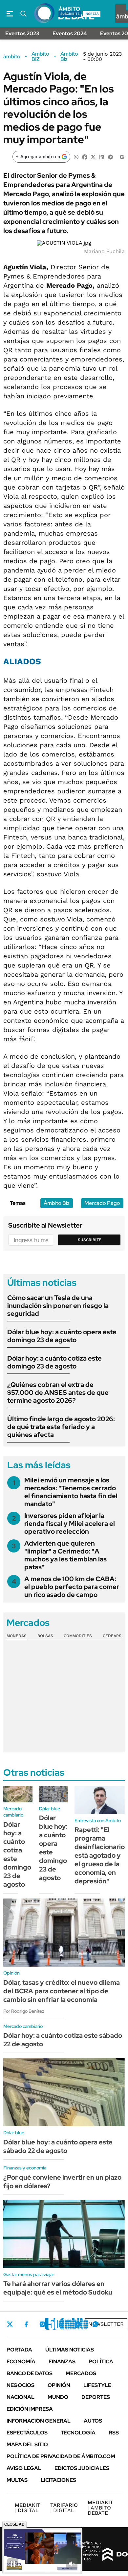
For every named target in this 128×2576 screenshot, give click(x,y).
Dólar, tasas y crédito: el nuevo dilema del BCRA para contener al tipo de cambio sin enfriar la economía (62, 1991)
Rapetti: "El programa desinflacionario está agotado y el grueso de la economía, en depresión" (100, 1855)
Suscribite (90, 1240)
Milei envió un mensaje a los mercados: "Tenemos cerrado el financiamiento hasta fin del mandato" (71, 1492)
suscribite (70, 14)
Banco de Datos (30, 2373)
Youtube (77, 2324)
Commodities (78, 1636)
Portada (19, 2350)
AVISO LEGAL (24, 2468)
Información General (39, 2421)
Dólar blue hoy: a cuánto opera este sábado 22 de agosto (58, 2146)
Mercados (81, 2373)
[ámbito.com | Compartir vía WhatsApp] (76, 157)
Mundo (58, 2397)
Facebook (26, 2324)
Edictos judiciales (82, 2468)
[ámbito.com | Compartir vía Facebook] (85, 157)
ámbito (12, 57)
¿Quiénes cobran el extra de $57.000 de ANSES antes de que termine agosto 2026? (58, 1393)
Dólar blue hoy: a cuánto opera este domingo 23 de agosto (62, 1336)
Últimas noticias (70, 2350)
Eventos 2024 (70, 33)
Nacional (21, 2397)
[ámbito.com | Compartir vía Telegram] (110, 157)
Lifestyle (97, 2385)
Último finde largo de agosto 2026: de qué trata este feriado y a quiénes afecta (61, 1427)
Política (101, 2362)
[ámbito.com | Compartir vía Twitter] (93, 157)
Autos (93, 2421)
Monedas (17, 1636)
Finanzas (62, 2362)
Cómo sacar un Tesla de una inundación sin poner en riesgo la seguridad (58, 1306)
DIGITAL (28, 2508)
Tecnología (78, 2433)
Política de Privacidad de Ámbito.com (61, 2456)
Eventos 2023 (22, 33)
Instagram (42, 2324)
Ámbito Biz (69, 57)
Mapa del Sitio (27, 2444)
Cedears (112, 1636)
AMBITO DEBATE (100, 2508)
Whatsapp (96, 2324)
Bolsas (45, 1636)
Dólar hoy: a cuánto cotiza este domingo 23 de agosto (54, 1362)
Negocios (21, 2385)
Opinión (59, 2385)
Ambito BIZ (40, 57)
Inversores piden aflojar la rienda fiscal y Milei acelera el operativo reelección (70, 1524)
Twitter (10, 2324)
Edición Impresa (30, 2409)
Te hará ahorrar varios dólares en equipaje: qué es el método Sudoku (58, 2288)
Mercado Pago (102, 1203)
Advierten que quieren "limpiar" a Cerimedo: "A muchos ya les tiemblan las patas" (65, 1555)
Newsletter (106, 2324)
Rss (114, 2433)
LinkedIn (60, 2324)
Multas (17, 2480)
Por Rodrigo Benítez (24, 2011)
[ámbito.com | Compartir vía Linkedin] (102, 157)
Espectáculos (27, 2433)
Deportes (96, 2397)
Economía (21, 2362)
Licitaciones (58, 2480)
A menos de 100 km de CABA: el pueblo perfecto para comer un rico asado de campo (72, 1587)
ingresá (92, 14)
